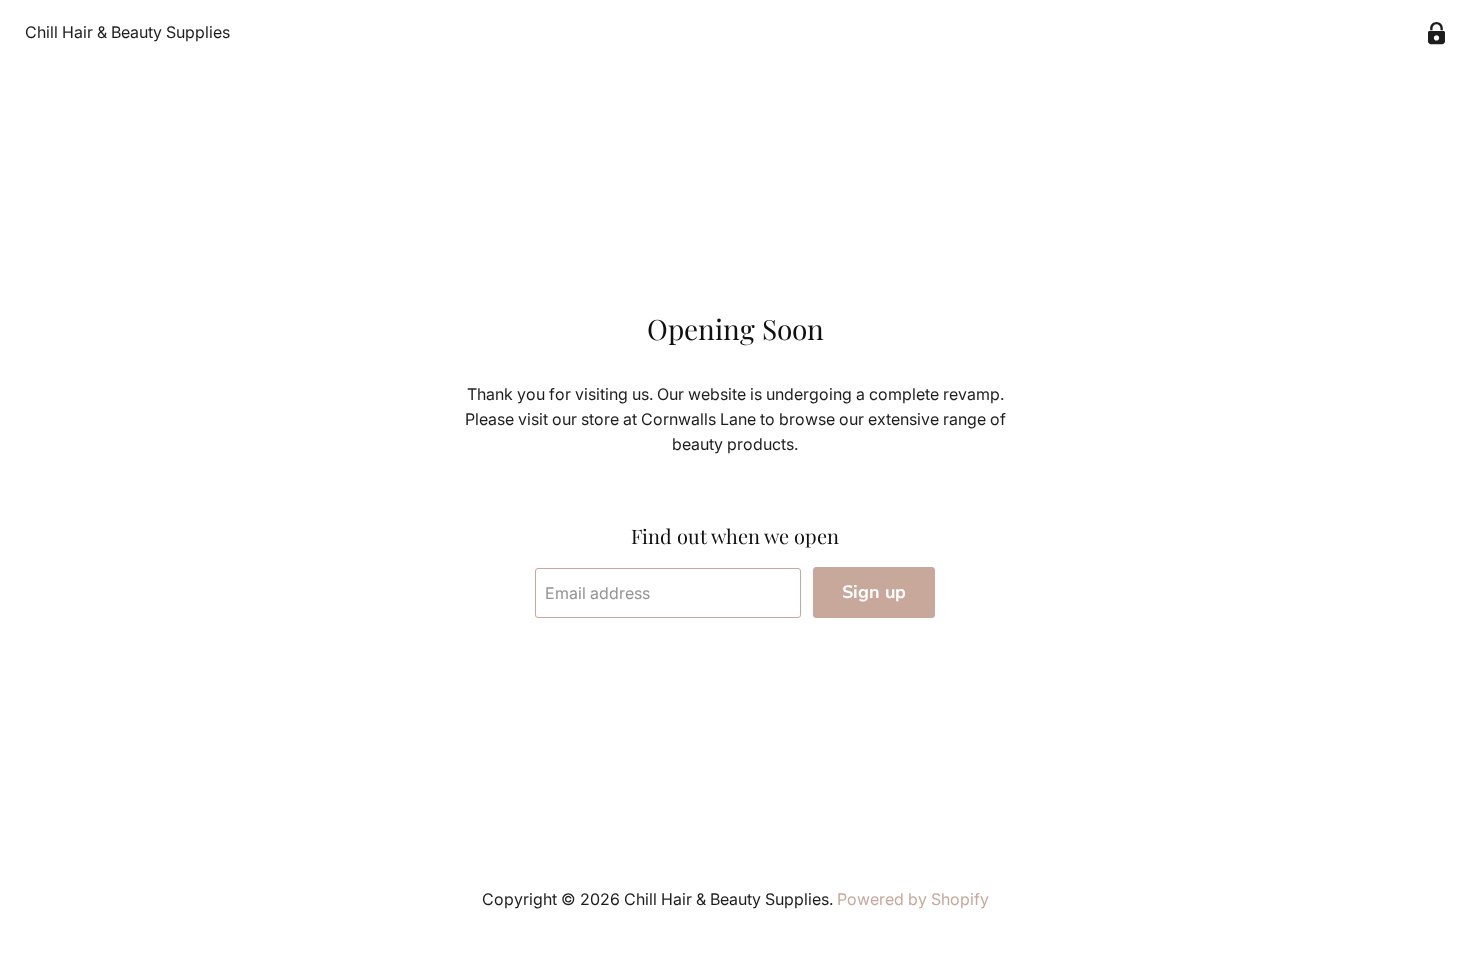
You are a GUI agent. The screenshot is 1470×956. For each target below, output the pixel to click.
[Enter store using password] (1436, 33)
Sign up (874, 592)
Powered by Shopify (913, 899)
